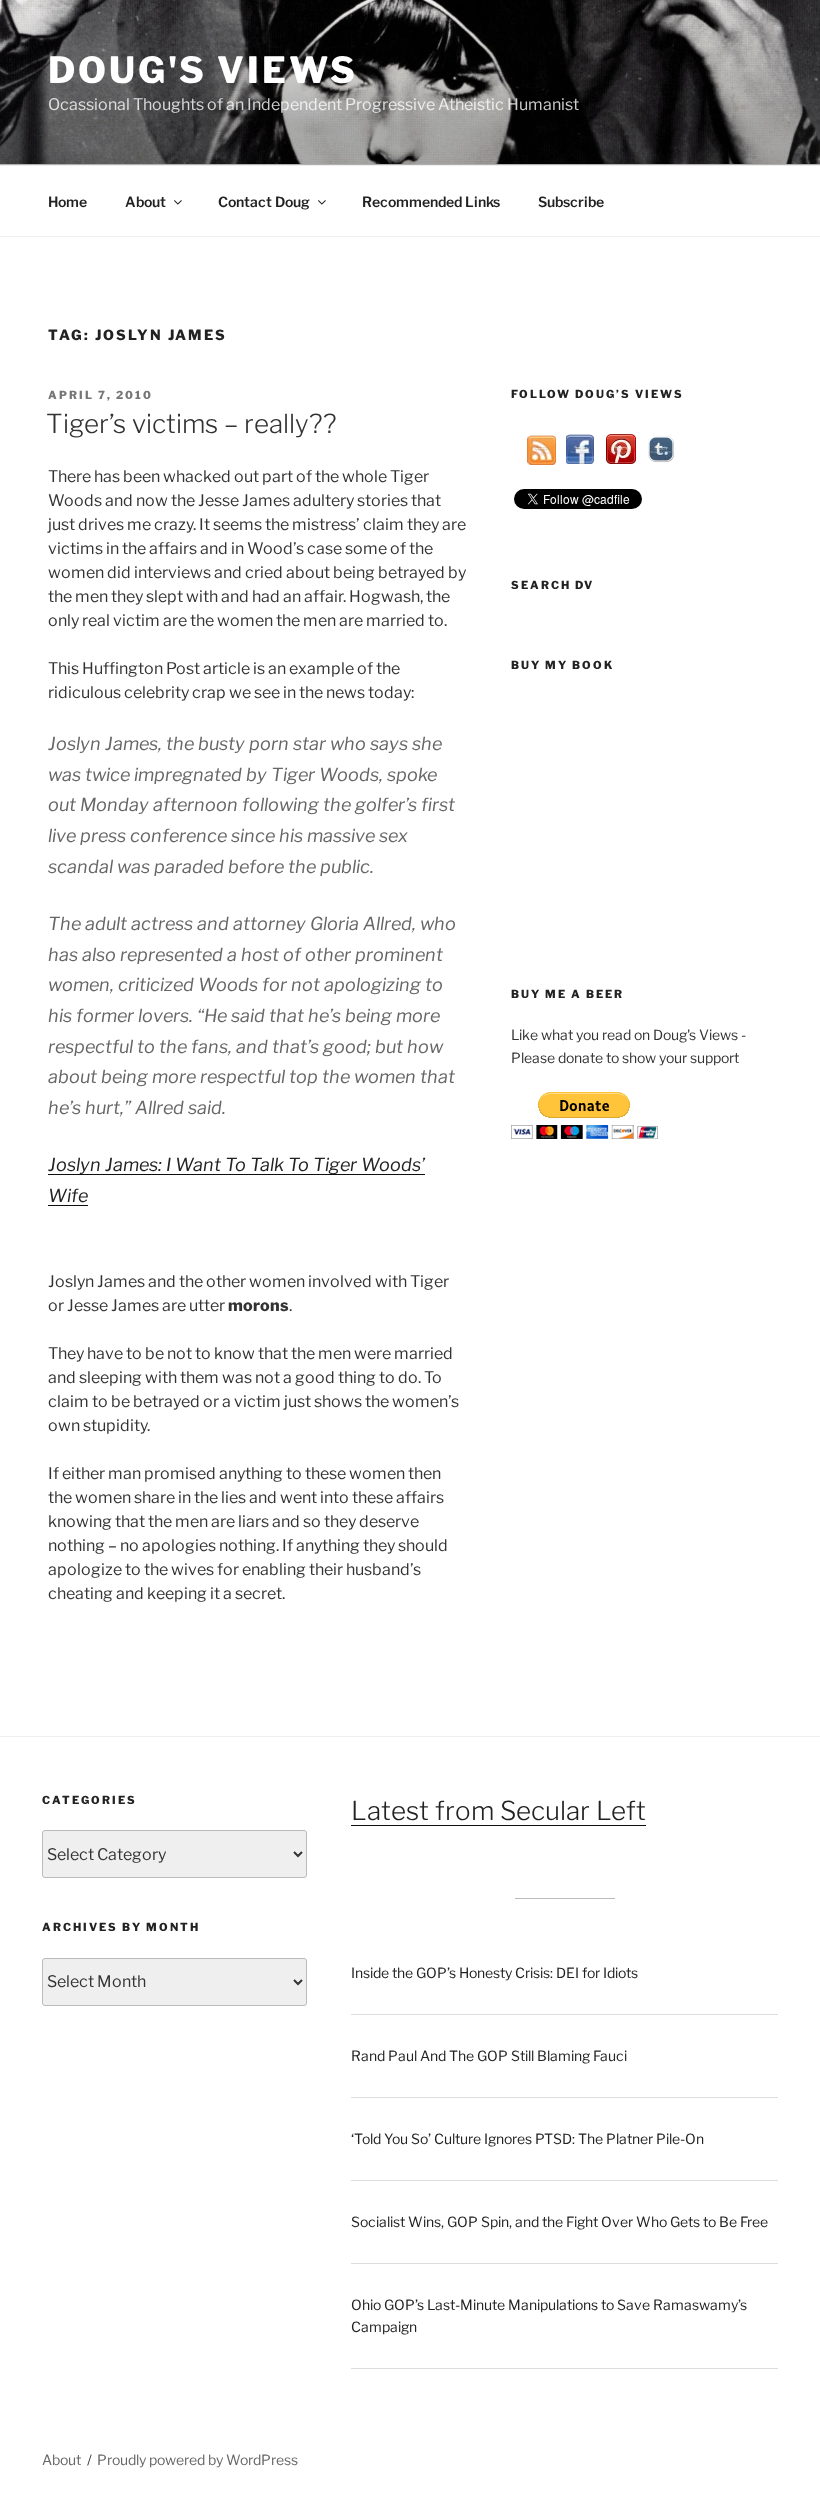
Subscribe (571, 201)
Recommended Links (431, 201)
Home (67, 201)
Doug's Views (203, 70)
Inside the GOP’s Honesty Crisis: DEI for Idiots (494, 1972)
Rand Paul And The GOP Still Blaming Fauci (489, 2055)
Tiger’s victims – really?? (191, 423)
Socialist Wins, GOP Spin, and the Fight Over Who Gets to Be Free (559, 2221)
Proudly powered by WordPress (197, 2459)
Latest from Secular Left (498, 1810)
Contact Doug (264, 201)
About (145, 201)
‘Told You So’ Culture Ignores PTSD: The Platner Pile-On (527, 2138)
